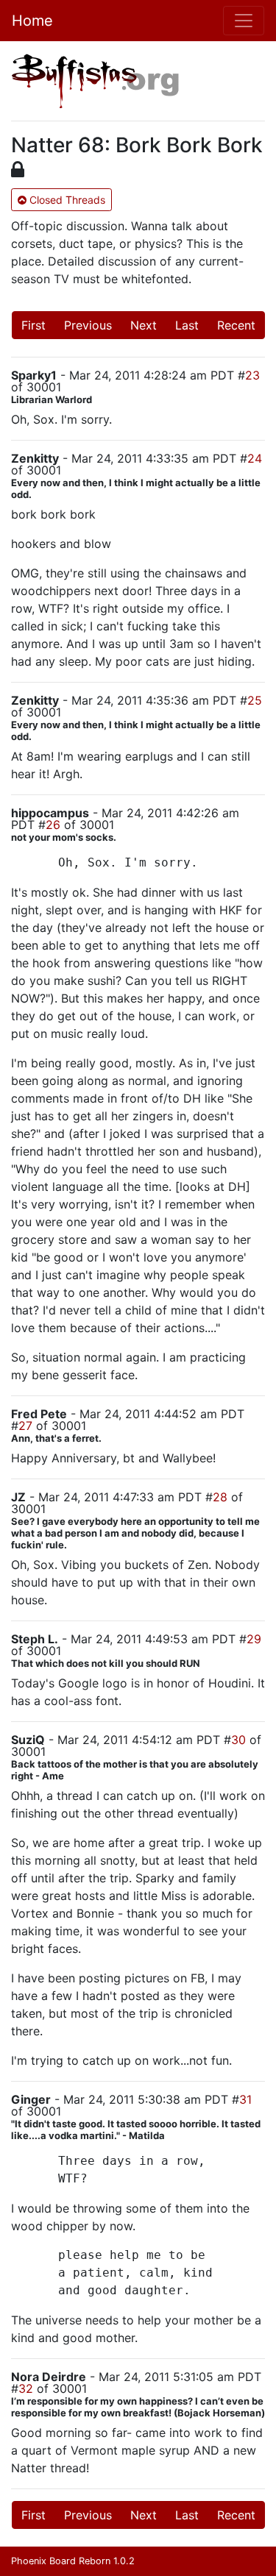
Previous (88, 325)
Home (32, 21)
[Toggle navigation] (244, 21)
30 (238, 1740)
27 (25, 1426)
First (33, 325)
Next (144, 325)
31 (245, 2099)
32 (26, 2388)
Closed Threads (66, 200)
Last (187, 325)
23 (252, 375)
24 (255, 458)
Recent (236, 325)
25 (255, 700)
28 (220, 1497)
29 (254, 1639)
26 (53, 825)
